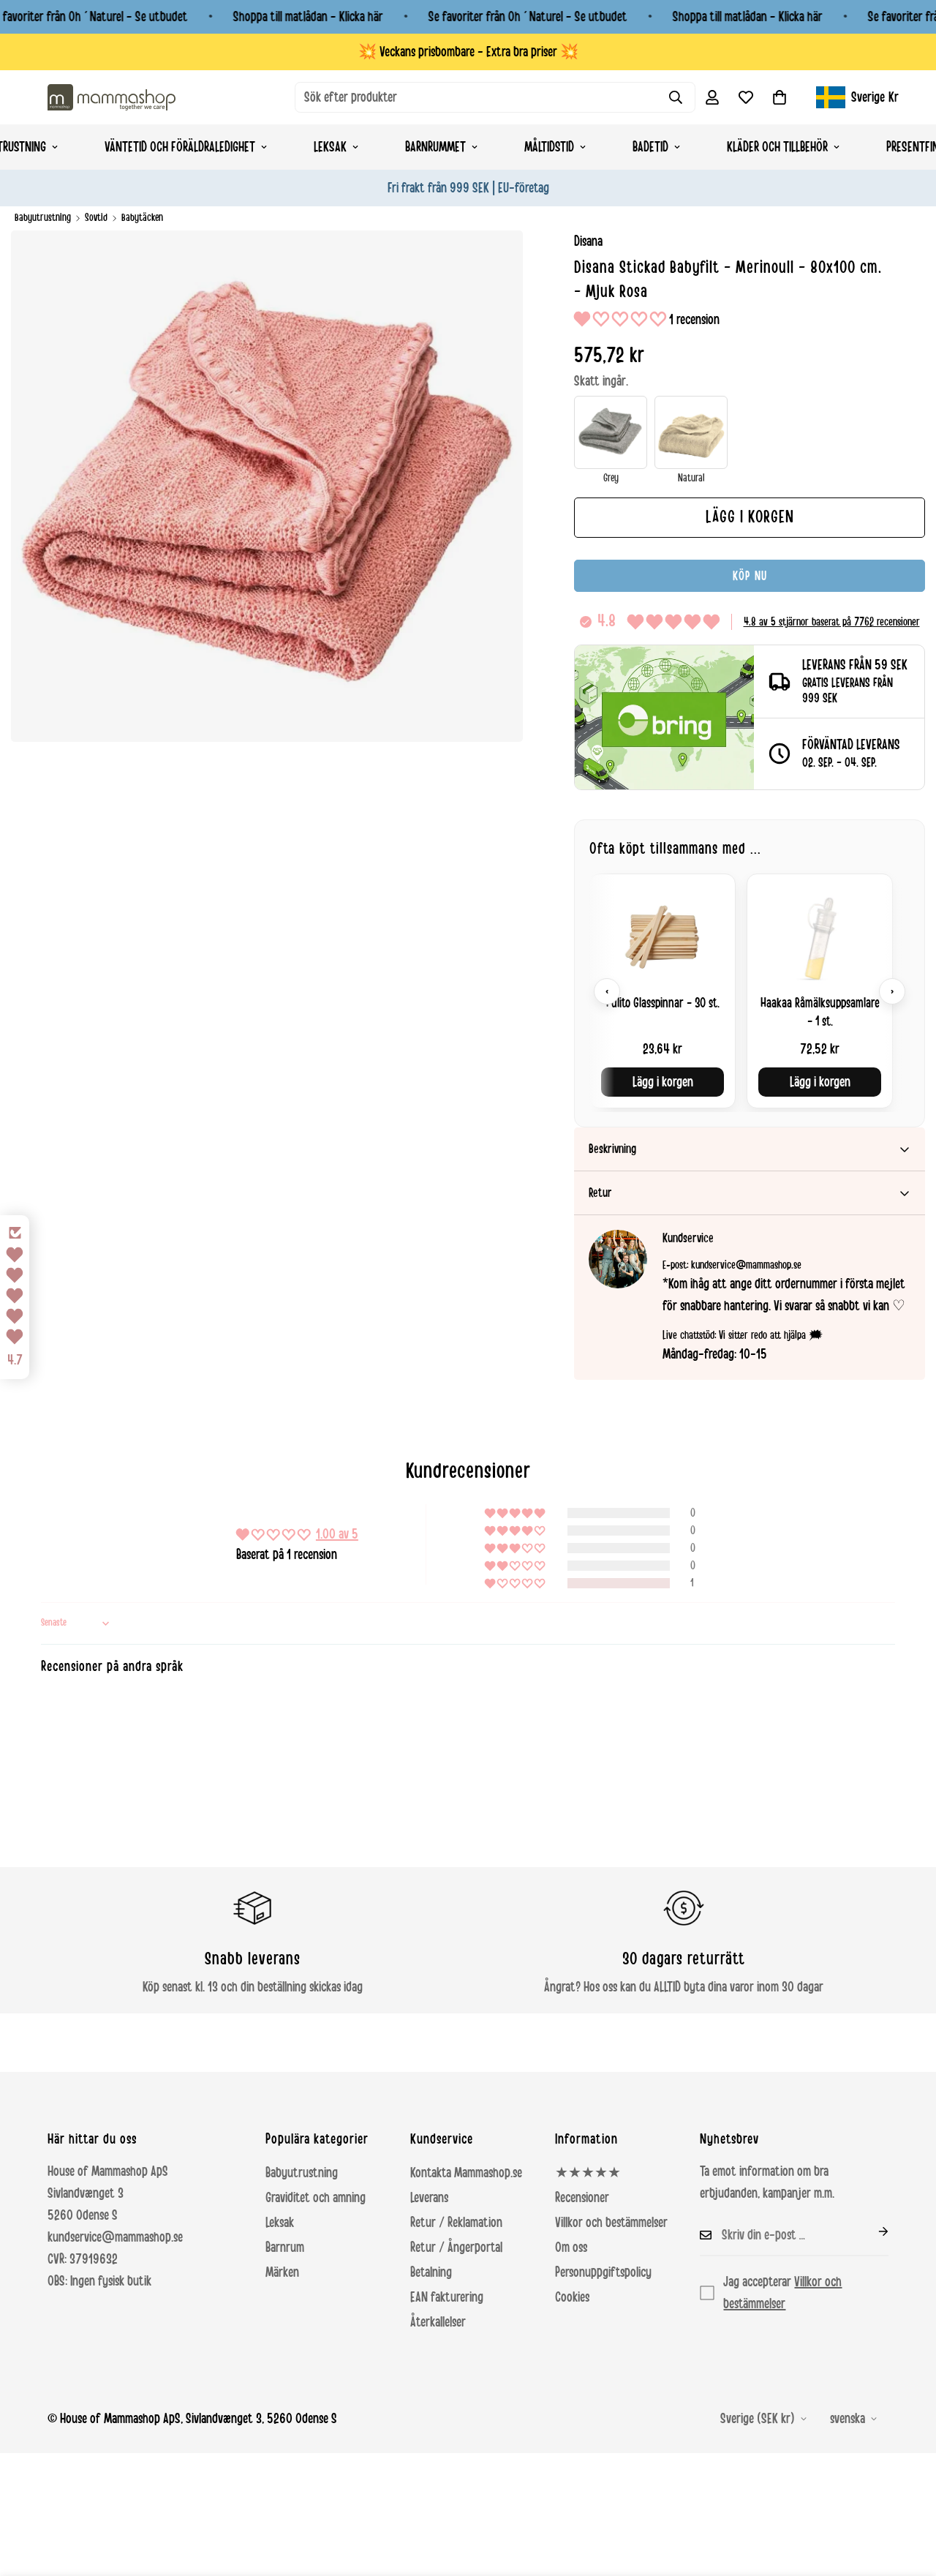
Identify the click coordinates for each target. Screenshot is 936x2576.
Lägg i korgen (663, 1082)
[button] (780, 97)
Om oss (571, 2248)
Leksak (330, 147)
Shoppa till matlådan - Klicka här (308, 17)
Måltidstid (549, 147)
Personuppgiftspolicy (603, 2272)
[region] (750, 991)
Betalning (431, 2272)
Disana (588, 241)
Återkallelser (438, 2322)
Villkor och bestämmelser (611, 2223)
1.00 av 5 (337, 1534)
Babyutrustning (43, 218)
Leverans (429, 2198)
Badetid (650, 147)
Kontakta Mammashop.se (466, 2173)
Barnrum (285, 2248)
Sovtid (96, 218)
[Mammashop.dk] (112, 97)
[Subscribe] (872, 2231)
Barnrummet (435, 147)
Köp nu (750, 576)
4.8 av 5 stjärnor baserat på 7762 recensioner (832, 622)
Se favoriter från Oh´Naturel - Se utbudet (528, 17)
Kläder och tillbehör (777, 147)
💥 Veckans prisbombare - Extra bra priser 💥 (468, 52)
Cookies (572, 2297)
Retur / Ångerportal (456, 2248)
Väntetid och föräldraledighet (180, 147)
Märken (282, 2272)
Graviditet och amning (316, 2198)
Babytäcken (142, 218)
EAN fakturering (447, 2297)
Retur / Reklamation (456, 2223)
